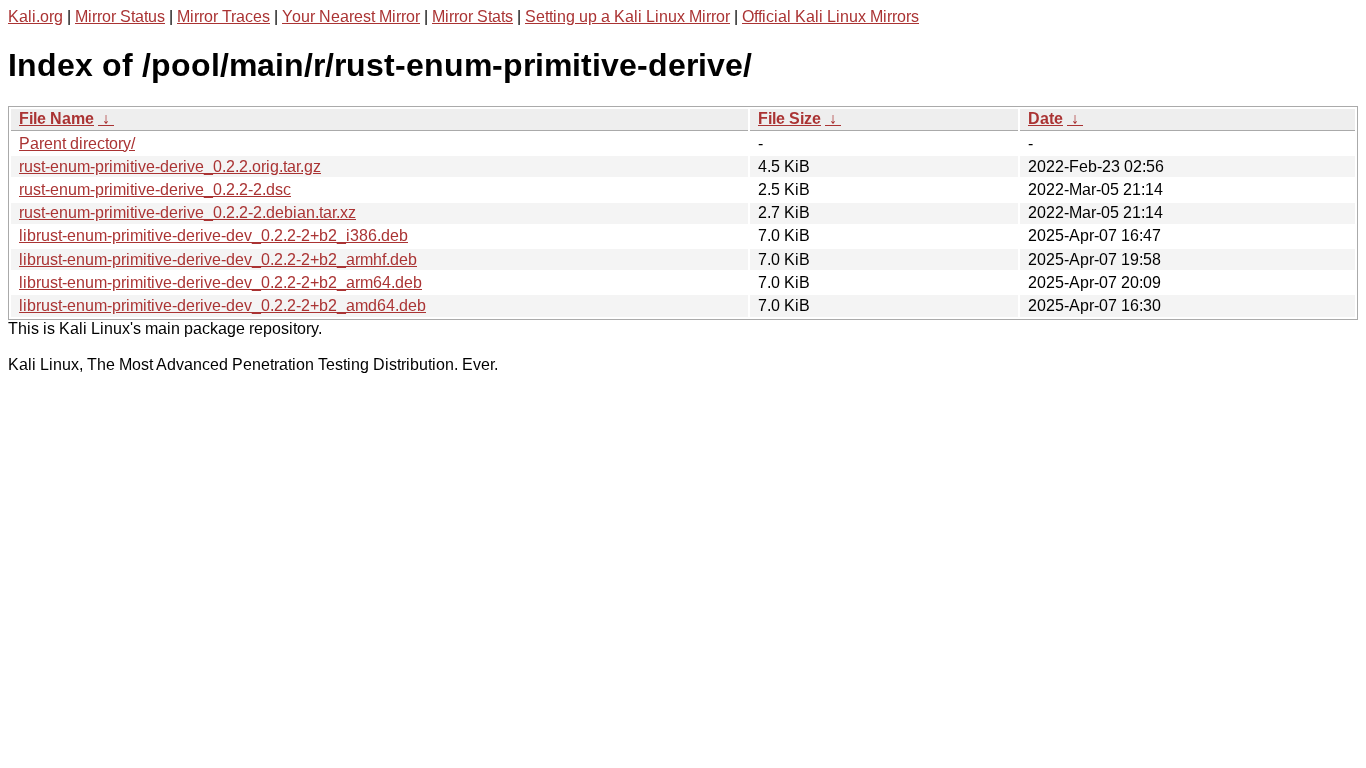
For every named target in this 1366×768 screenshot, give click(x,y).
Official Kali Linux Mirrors (830, 16)
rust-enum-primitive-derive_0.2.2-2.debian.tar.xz (187, 212)
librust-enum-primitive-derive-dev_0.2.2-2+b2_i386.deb (213, 235)
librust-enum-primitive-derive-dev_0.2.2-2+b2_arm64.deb (220, 282)
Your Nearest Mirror (351, 16)
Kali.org (35, 16)
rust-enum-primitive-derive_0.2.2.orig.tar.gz (170, 166)
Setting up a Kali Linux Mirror (627, 16)
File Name (56, 118)
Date (1045, 118)
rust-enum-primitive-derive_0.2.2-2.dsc (155, 189)
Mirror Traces (223, 16)
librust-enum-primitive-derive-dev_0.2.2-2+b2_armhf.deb (218, 259)
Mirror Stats (472, 16)
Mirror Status (120, 16)
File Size (789, 118)
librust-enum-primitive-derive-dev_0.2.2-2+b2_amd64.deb (222, 305)
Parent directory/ (77, 143)
